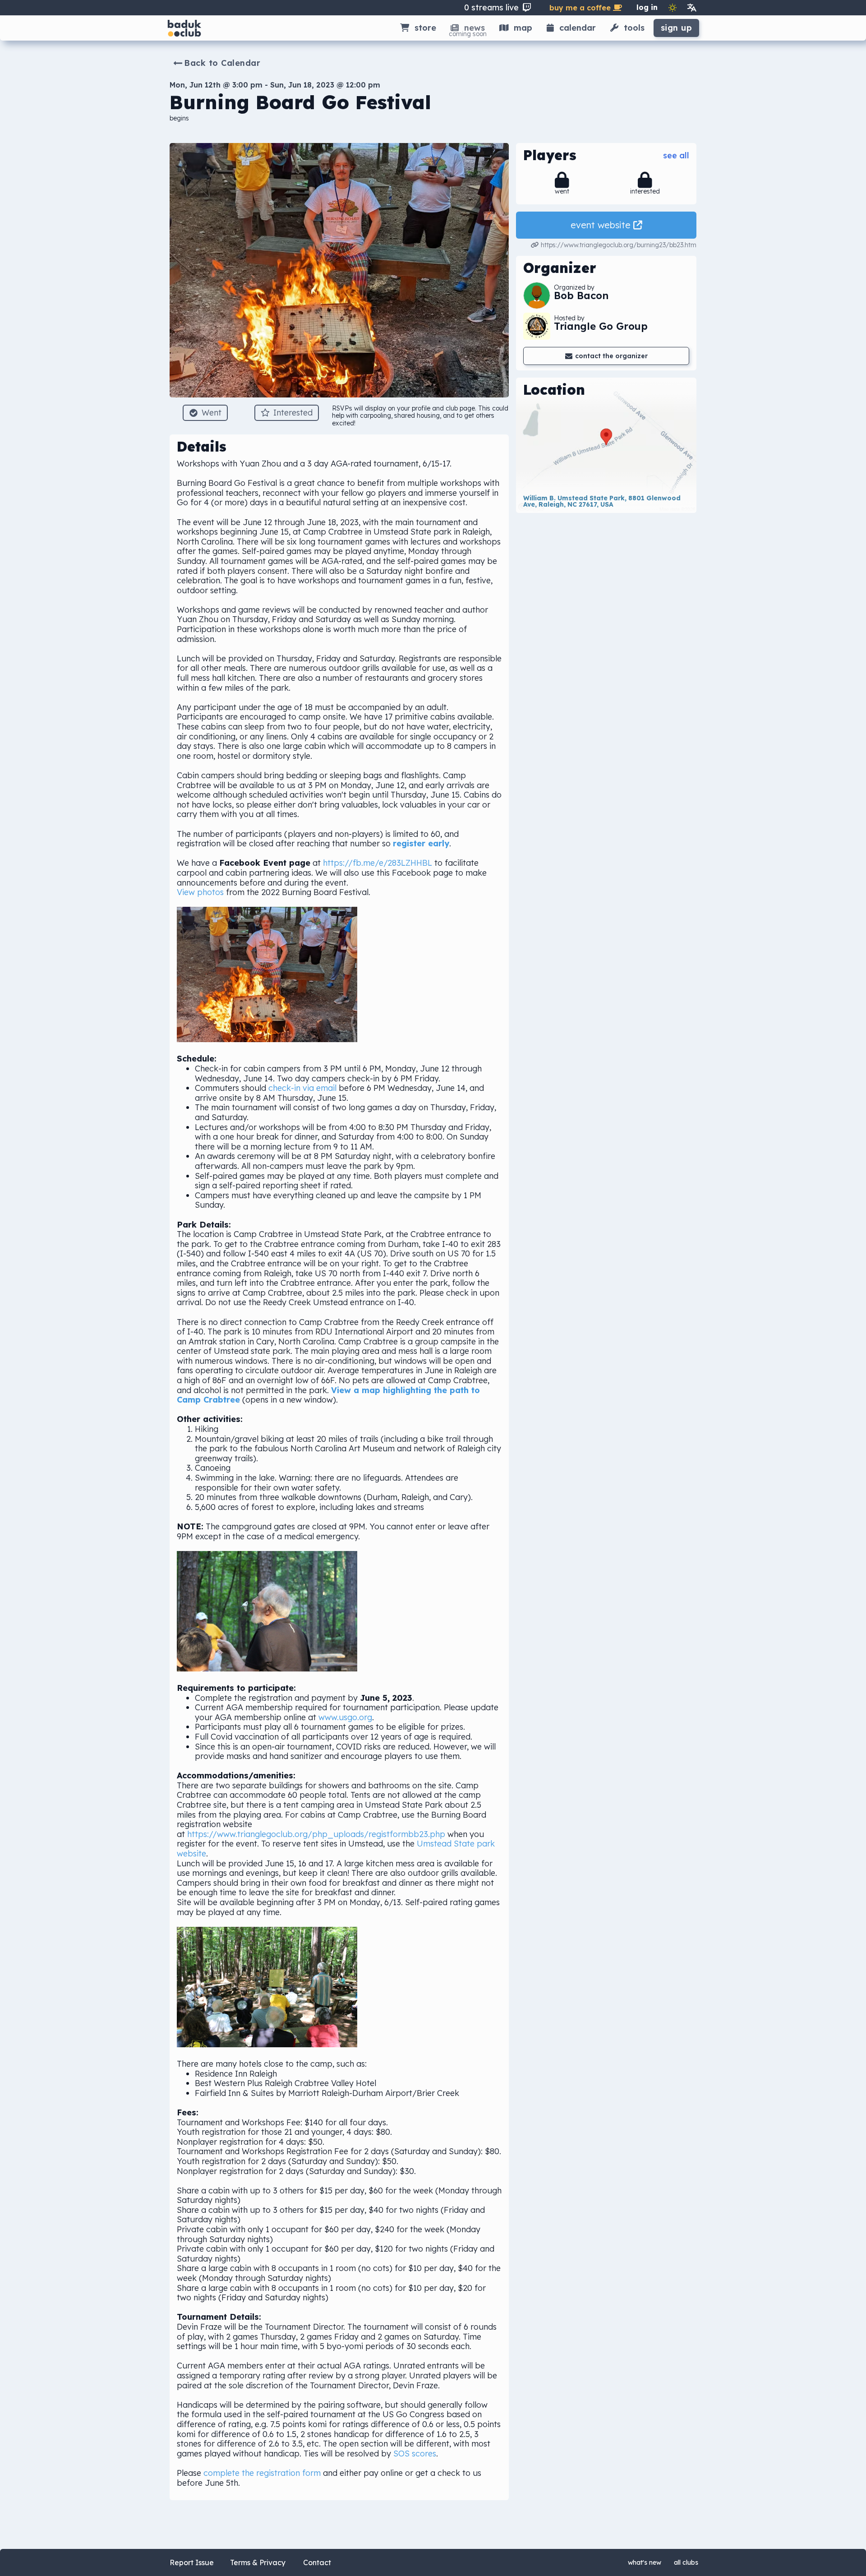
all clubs (686, 2562)
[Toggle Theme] (673, 8)
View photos (200, 892)
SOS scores (415, 2454)
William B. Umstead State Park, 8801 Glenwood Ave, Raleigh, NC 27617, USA (603, 501)
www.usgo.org (345, 1717)
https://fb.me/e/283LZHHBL (378, 863)
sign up (677, 28)
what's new (645, 2562)
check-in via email (302, 1088)
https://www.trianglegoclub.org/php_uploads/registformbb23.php (316, 1834)
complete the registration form (262, 2473)
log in (647, 7)
